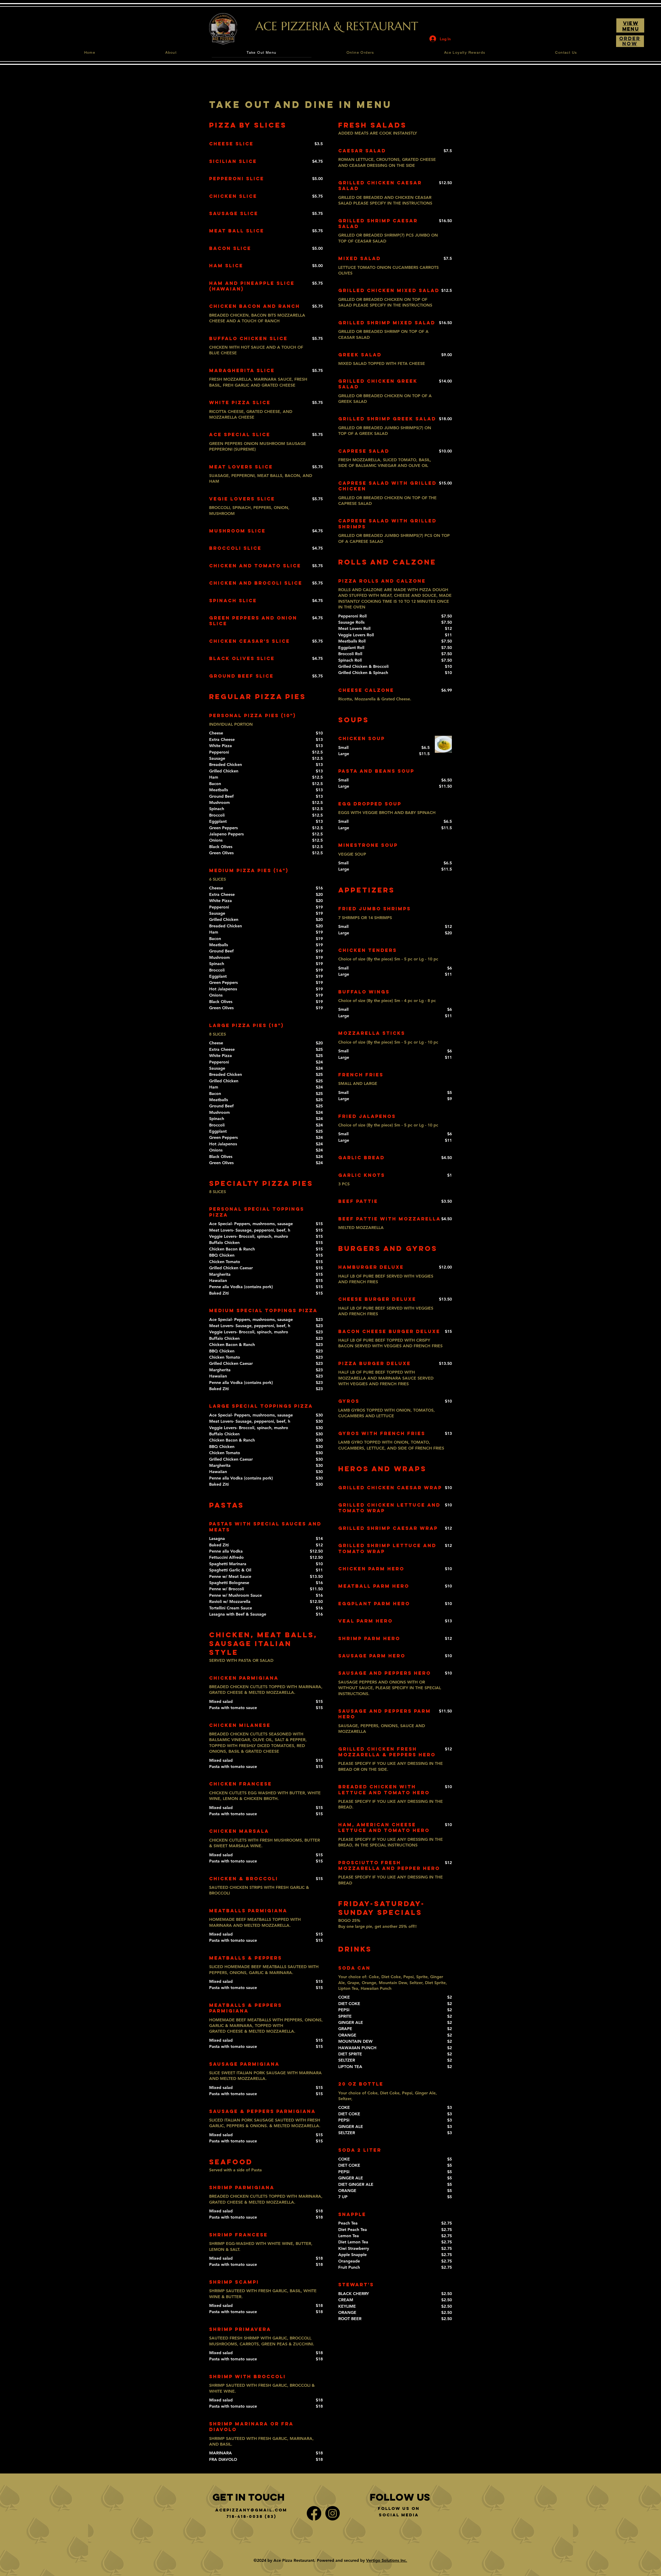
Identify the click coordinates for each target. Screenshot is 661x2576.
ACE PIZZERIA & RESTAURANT (337, 26)
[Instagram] (333, 2513)
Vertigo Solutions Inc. (387, 2560)
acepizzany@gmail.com (251, 2510)
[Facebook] (314, 2513)
